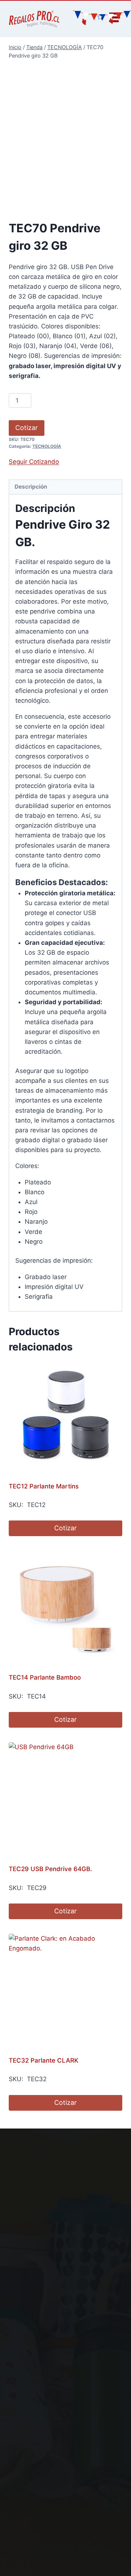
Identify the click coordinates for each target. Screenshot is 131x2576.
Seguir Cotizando (34, 462)
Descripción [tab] (31, 487)
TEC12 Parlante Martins (44, 1486)
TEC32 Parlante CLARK (43, 2060)
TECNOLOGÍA (47, 446)
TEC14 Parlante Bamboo (45, 1677)
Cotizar (27, 428)
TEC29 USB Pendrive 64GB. (50, 1869)
